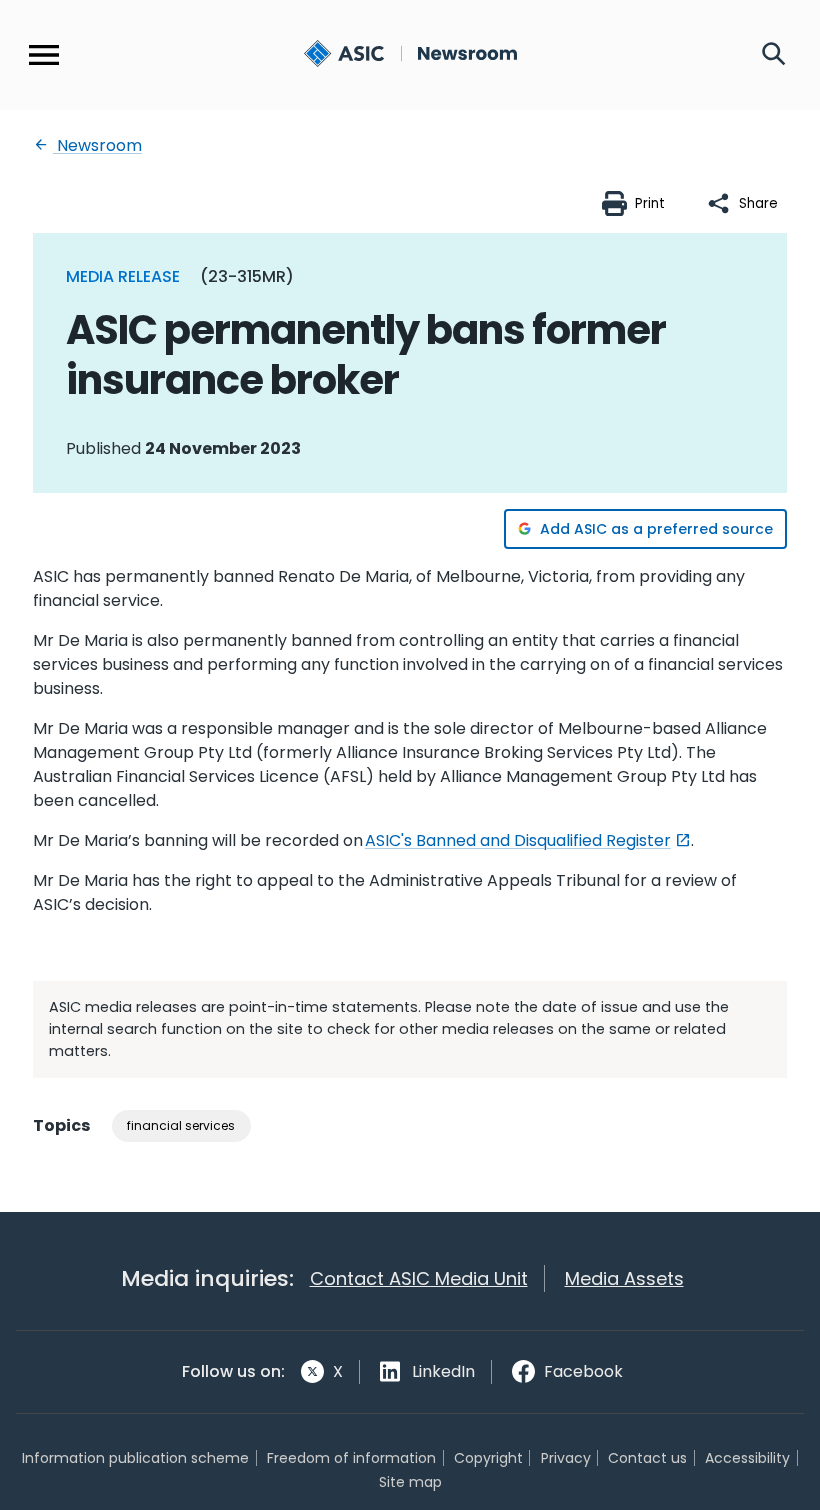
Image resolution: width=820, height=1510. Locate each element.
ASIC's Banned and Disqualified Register (518, 840)
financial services (181, 1125)
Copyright (488, 1458)
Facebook (583, 1371)
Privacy (566, 1458)
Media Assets (624, 1278)
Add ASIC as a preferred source (656, 529)
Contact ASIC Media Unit (419, 1278)
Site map (410, 1482)
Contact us (647, 1458)
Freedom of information (351, 1458)
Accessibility (747, 1458)
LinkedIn (443, 1371)
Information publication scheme (135, 1458)
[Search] (774, 55)
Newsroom (97, 145)
